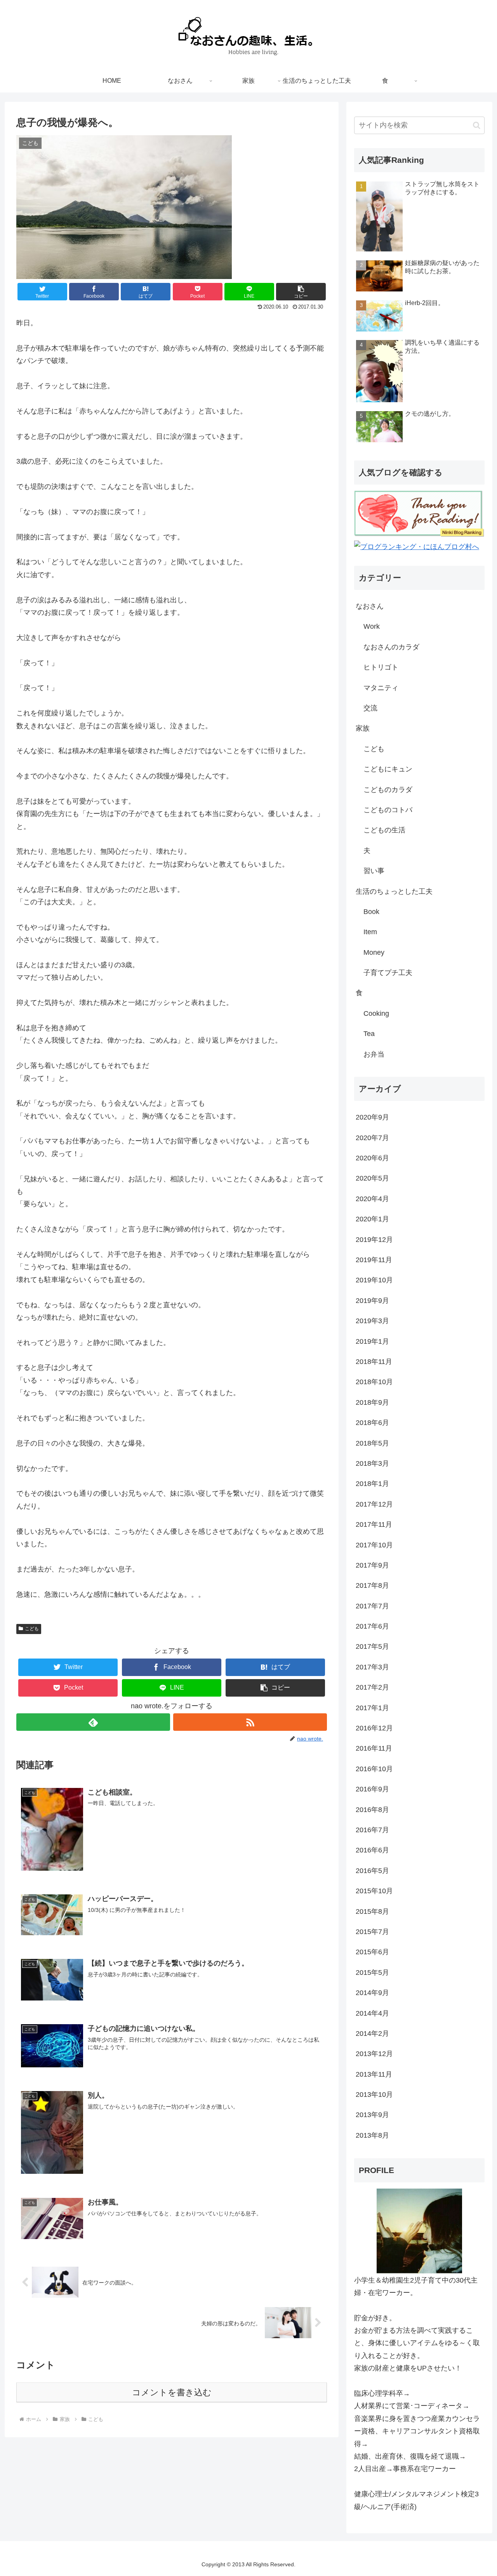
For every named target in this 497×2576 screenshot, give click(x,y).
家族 (363, 728)
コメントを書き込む (172, 2392)
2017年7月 (372, 1606)
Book (371, 912)
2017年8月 (372, 1585)
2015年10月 (374, 1891)
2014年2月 (372, 2034)
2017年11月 (374, 1524)
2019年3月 (372, 1321)
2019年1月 (372, 1341)
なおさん (370, 606)
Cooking (376, 1013)
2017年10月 (374, 1545)
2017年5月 (372, 1646)
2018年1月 (372, 1484)
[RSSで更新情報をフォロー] (250, 1722)
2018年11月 (374, 1362)
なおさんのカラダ (391, 647)
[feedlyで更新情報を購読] (93, 1722)
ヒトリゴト (381, 667)
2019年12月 (374, 1240)
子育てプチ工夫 (388, 973)
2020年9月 (372, 1117)
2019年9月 (372, 1301)
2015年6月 (372, 1952)
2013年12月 (374, 2054)
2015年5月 (372, 1973)
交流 (370, 708)
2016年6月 (372, 1850)
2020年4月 (372, 1199)
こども (32, 1629)
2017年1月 (372, 1708)
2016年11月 (374, 1748)
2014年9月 (372, 1993)
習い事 (374, 871)
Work (372, 626)
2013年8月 (372, 2135)
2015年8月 (372, 1912)
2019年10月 (374, 1280)
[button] (301, 292)
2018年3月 (372, 1463)
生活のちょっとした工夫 (394, 891)
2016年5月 (372, 1871)
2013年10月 (374, 2095)
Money (374, 952)
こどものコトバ (388, 810)
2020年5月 (372, 1178)
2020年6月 (372, 1158)
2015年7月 (372, 1932)
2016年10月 (374, 1769)
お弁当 (374, 1054)
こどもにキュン (388, 769)
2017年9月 (372, 1565)
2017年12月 (374, 1504)
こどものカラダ (388, 790)
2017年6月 (372, 1626)
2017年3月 (372, 1667)
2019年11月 (374, 1260)
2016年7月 (372, 1830)
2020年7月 (372, 1138)
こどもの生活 (384, 830)
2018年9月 (372, 1402)
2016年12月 (374, 1728)
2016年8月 (372, 1810)
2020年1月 (372, 1219)
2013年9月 (372, 2115)
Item (370, 932)
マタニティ (381, 688)
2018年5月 (372, 1443)
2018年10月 (374, 1382)
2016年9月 (372, 1789)
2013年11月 (374, 2074)
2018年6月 (372, 1423)
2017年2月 (372, 1687)
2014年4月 (372, 2013)
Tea (369, 1034)
